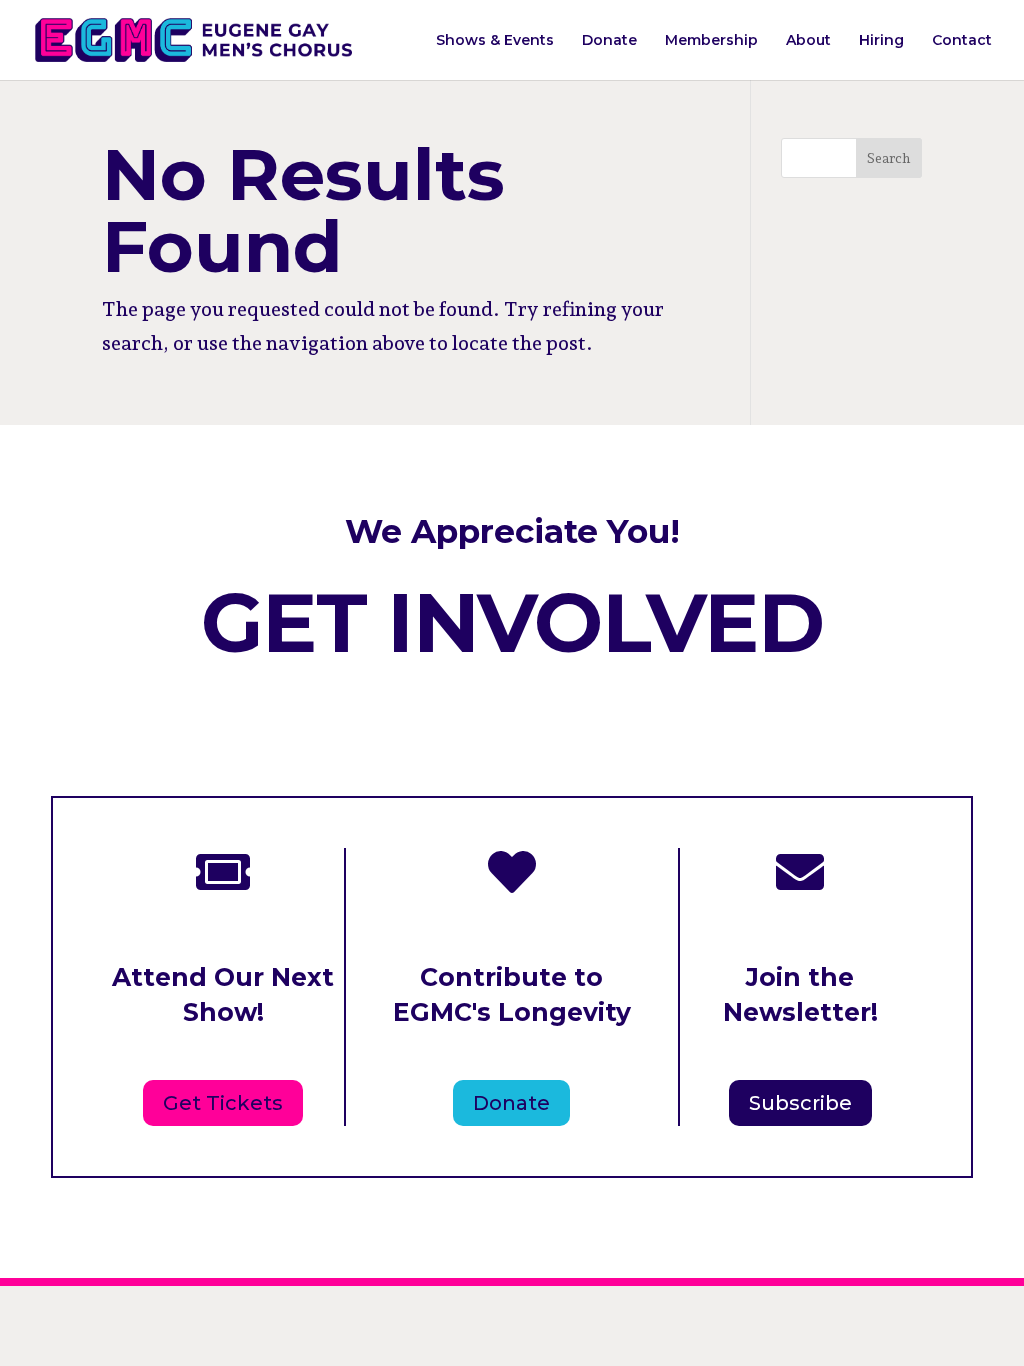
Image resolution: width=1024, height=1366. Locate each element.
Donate (609, 41)
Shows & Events (495, 41)
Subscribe (800, 1103)
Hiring (881, 41)
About (808, 41)
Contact (962, 41)
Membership (711, 41)
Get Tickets (223, 1103)
